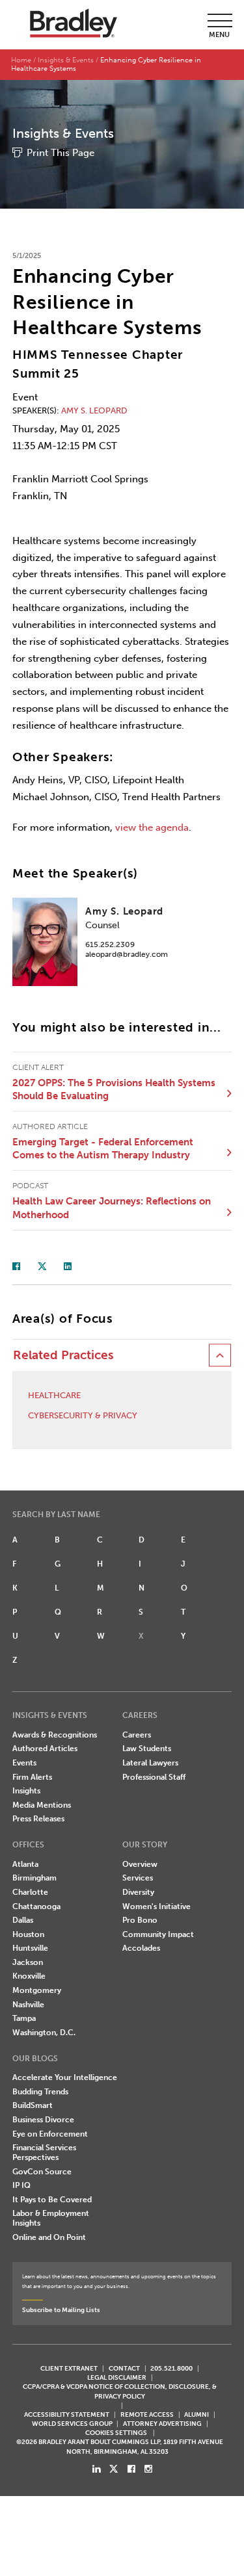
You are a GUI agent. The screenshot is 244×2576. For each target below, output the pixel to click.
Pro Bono (140, 1920)
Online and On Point (49, 2237)
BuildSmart (33, 2105)
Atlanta (25, 1864)
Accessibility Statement (67, 2414)
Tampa (24, 2018)
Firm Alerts (32, 1777)
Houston (28, 1934)
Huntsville (30, 1948)
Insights (26, 1791)
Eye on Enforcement (50, 2134)
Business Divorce (43, 2120)
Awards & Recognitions (55, 1735)
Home (21, 60)
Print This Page (61, 153)
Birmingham (34, 1878)
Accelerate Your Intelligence (65, 2077)
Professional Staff (154, 1777)
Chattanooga (36, 1906)
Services (138, 1878)
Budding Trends (40, 2092)
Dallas (23, 1920)
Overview (140, 1864)
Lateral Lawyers (150, 1763)
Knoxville (29, 1976)
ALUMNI (197, 2414)
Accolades (141, 1948)
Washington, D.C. (44, 2033)
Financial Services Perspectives (44, 2153)
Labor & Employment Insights (51, 2218)
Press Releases (38, 1819)
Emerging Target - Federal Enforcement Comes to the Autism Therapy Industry (103, 1149)
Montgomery (37, 1990)
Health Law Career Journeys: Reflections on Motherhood (112, 1208)
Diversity (138, 1892)
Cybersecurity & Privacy (83, 1415)
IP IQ (21, 2185)
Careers (137, 1735)
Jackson (28, 1962)
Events (24, 1763)
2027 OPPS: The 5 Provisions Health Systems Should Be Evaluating (114, 1090)
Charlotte (30, 1892)
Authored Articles (45, 1749)
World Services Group (72, 2424)
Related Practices (63, 1355)
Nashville (28, 2005)
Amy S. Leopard (94, 410)
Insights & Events (66, 60)
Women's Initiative (156, 1906)
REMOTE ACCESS (147, 2414)
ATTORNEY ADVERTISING (162, 2424)
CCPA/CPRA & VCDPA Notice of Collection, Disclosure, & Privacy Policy (120, 2391)
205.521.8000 (171, 2368)
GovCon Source (42, 2172)
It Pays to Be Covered (52, 2200)
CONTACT (124, 2368)
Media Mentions (42, 1805)
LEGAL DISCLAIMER (117, 2377)
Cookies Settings (116, 2433)
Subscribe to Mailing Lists (61, 2310)
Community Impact (158, 1934)
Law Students (147, 1749)
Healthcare (54, 1395)
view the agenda (152, 827)
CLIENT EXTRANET (69, 2368)
